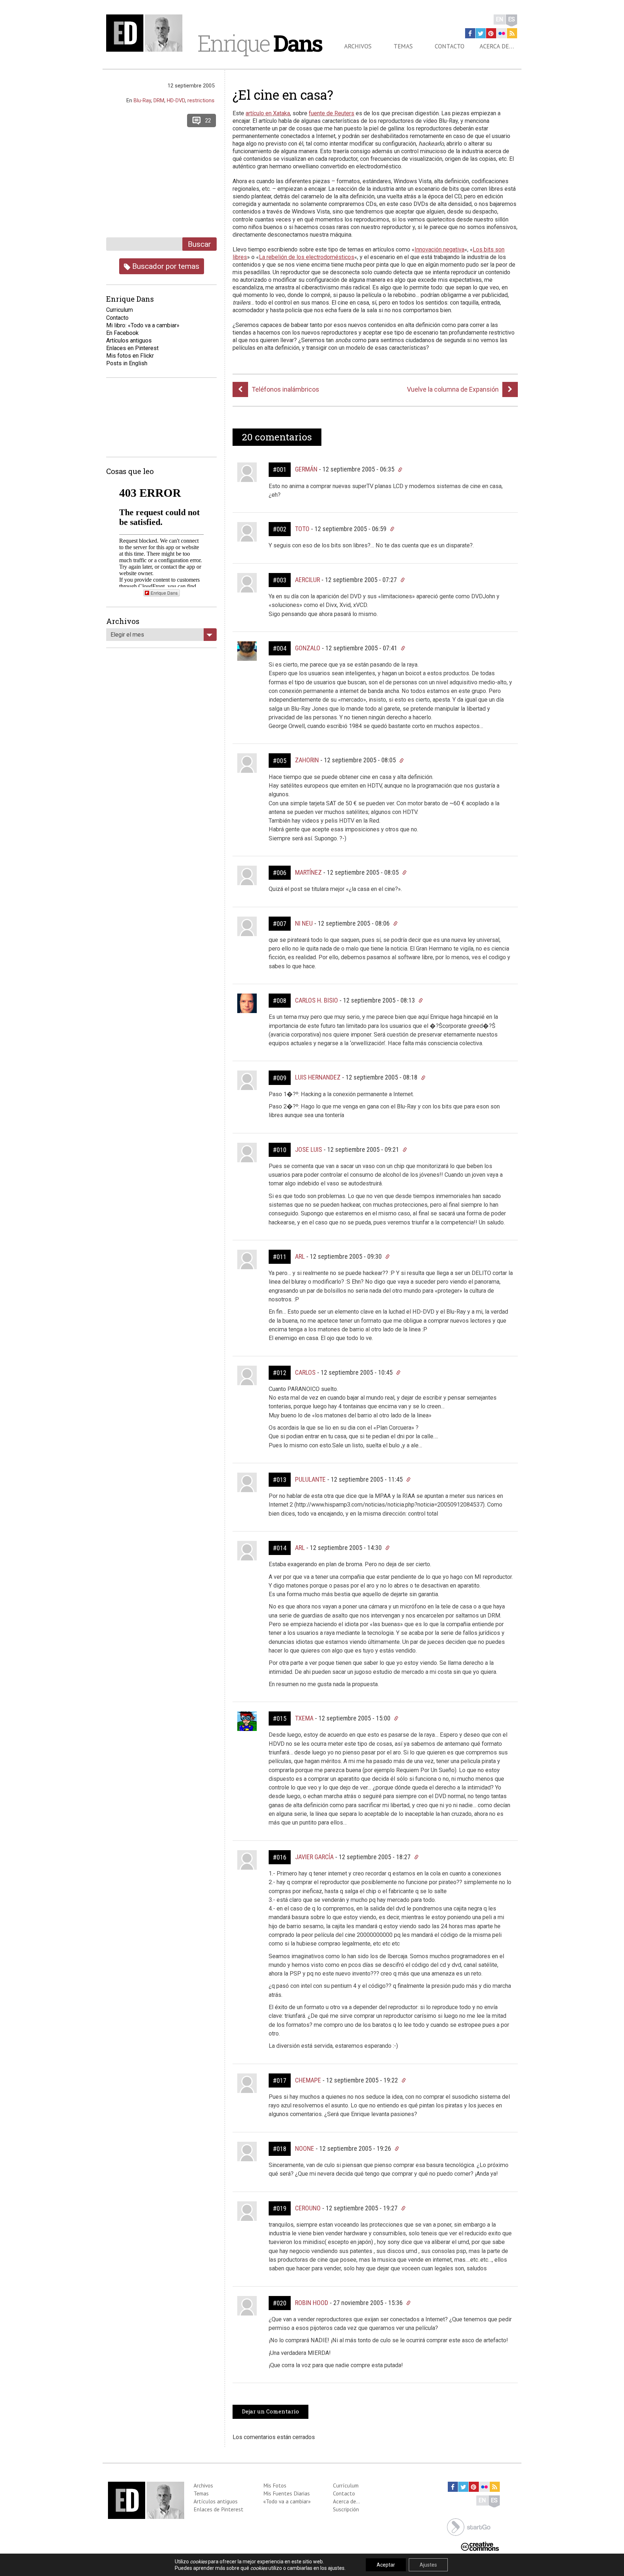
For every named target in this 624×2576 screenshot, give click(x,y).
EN (500, 19)
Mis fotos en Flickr (130, 356)
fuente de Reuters (331, 113)
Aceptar (386, 2565)
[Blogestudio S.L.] (469, 2526)
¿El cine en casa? (283, 95)
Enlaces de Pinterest (218, 2509)
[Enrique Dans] (146, 33)
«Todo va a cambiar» (287, 2501)
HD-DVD (176, 100)
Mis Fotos (275, 2485)
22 (208, 120)
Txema (304, 1718)
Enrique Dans (164, 593)
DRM (159, 100)
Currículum (346, 2485)
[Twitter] (481, 33)
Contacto (450, 46)
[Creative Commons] (480, 2546)
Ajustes (428, 2565)
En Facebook (122, 333)
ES (512, 19)
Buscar (199, 244)
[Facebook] (470, 33)
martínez (308, 872)
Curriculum (120, 310)
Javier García (314, 1857)
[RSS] (512, 33)
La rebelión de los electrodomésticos (307, 257)
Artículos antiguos (129, 341)
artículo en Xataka (268, 113)
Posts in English (127, 363)
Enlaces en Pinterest (132, 348)
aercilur (307, 580)
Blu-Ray (142, 100)
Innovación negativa (439, 249)
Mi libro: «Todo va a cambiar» (143, 325)
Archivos (358, 46)
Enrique (260, 43)
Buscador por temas (165, 266)
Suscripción (346, 2509)
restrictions (201, 100)
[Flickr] (502, 33)
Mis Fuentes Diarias (287, 2493)
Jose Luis (309, 1149)
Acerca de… (497, 46)
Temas (403, 46)
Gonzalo (308, 648)
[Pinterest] (491, 33)
